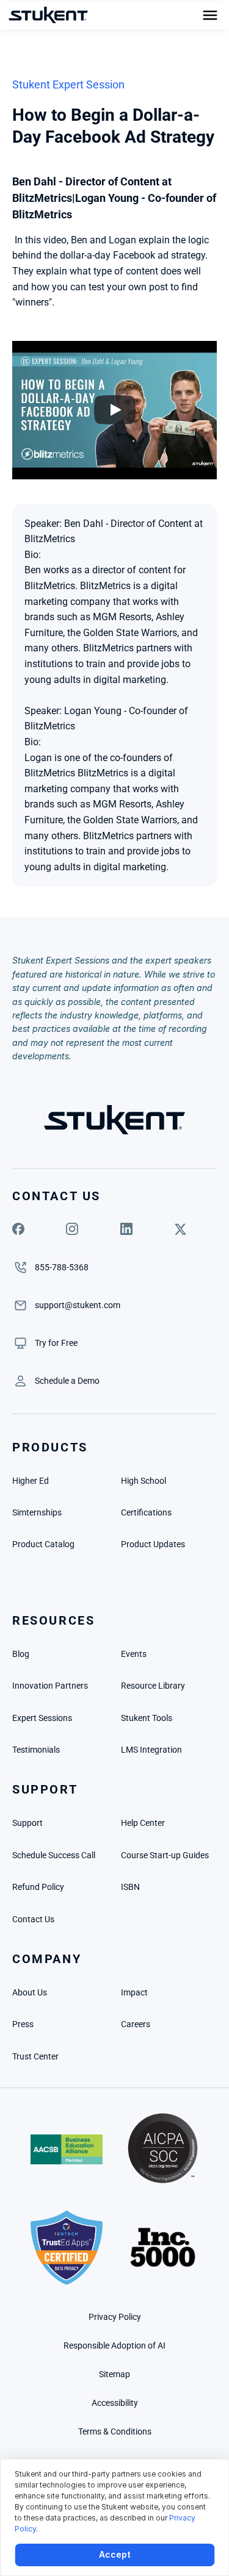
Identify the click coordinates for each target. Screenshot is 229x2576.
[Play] (115, 410)
